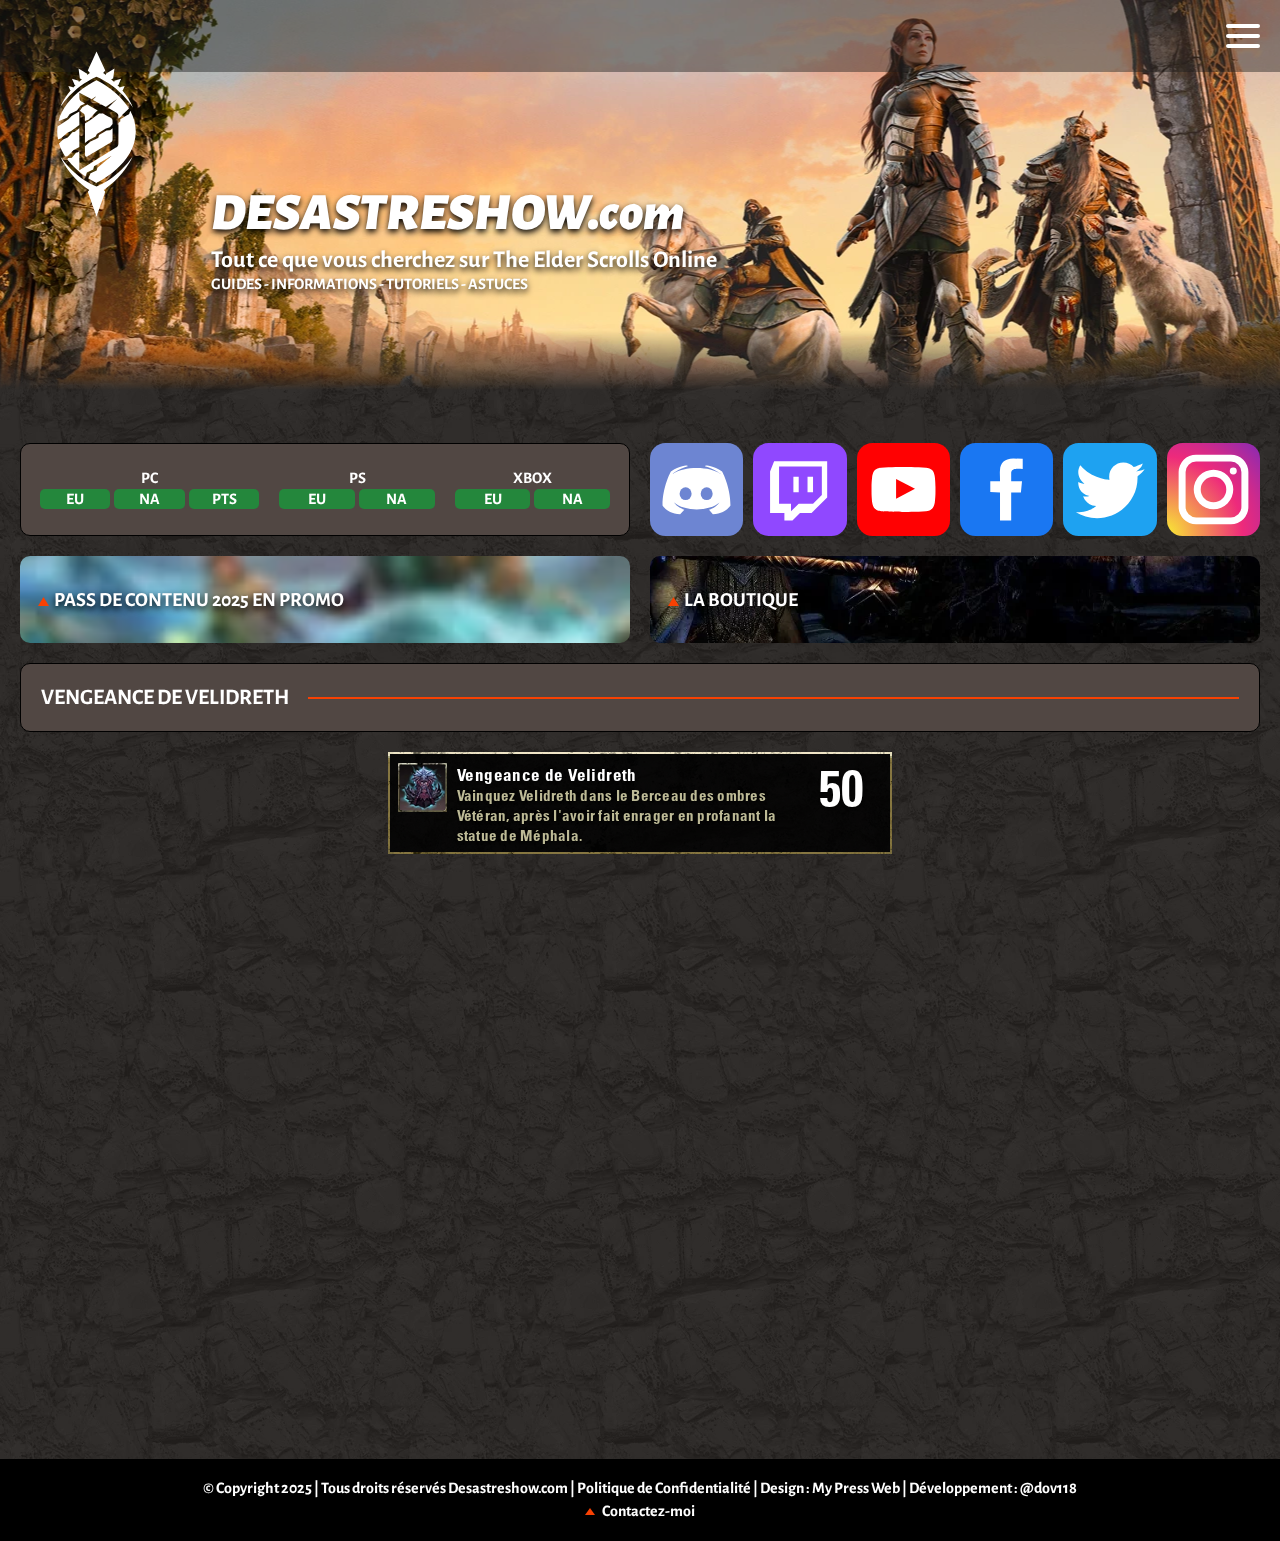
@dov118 (1048, 1488)
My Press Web (856, 1488)
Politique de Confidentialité (664, 1488)
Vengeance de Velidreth (547, 774)
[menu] (1243, 36)
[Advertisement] (640, 919)
